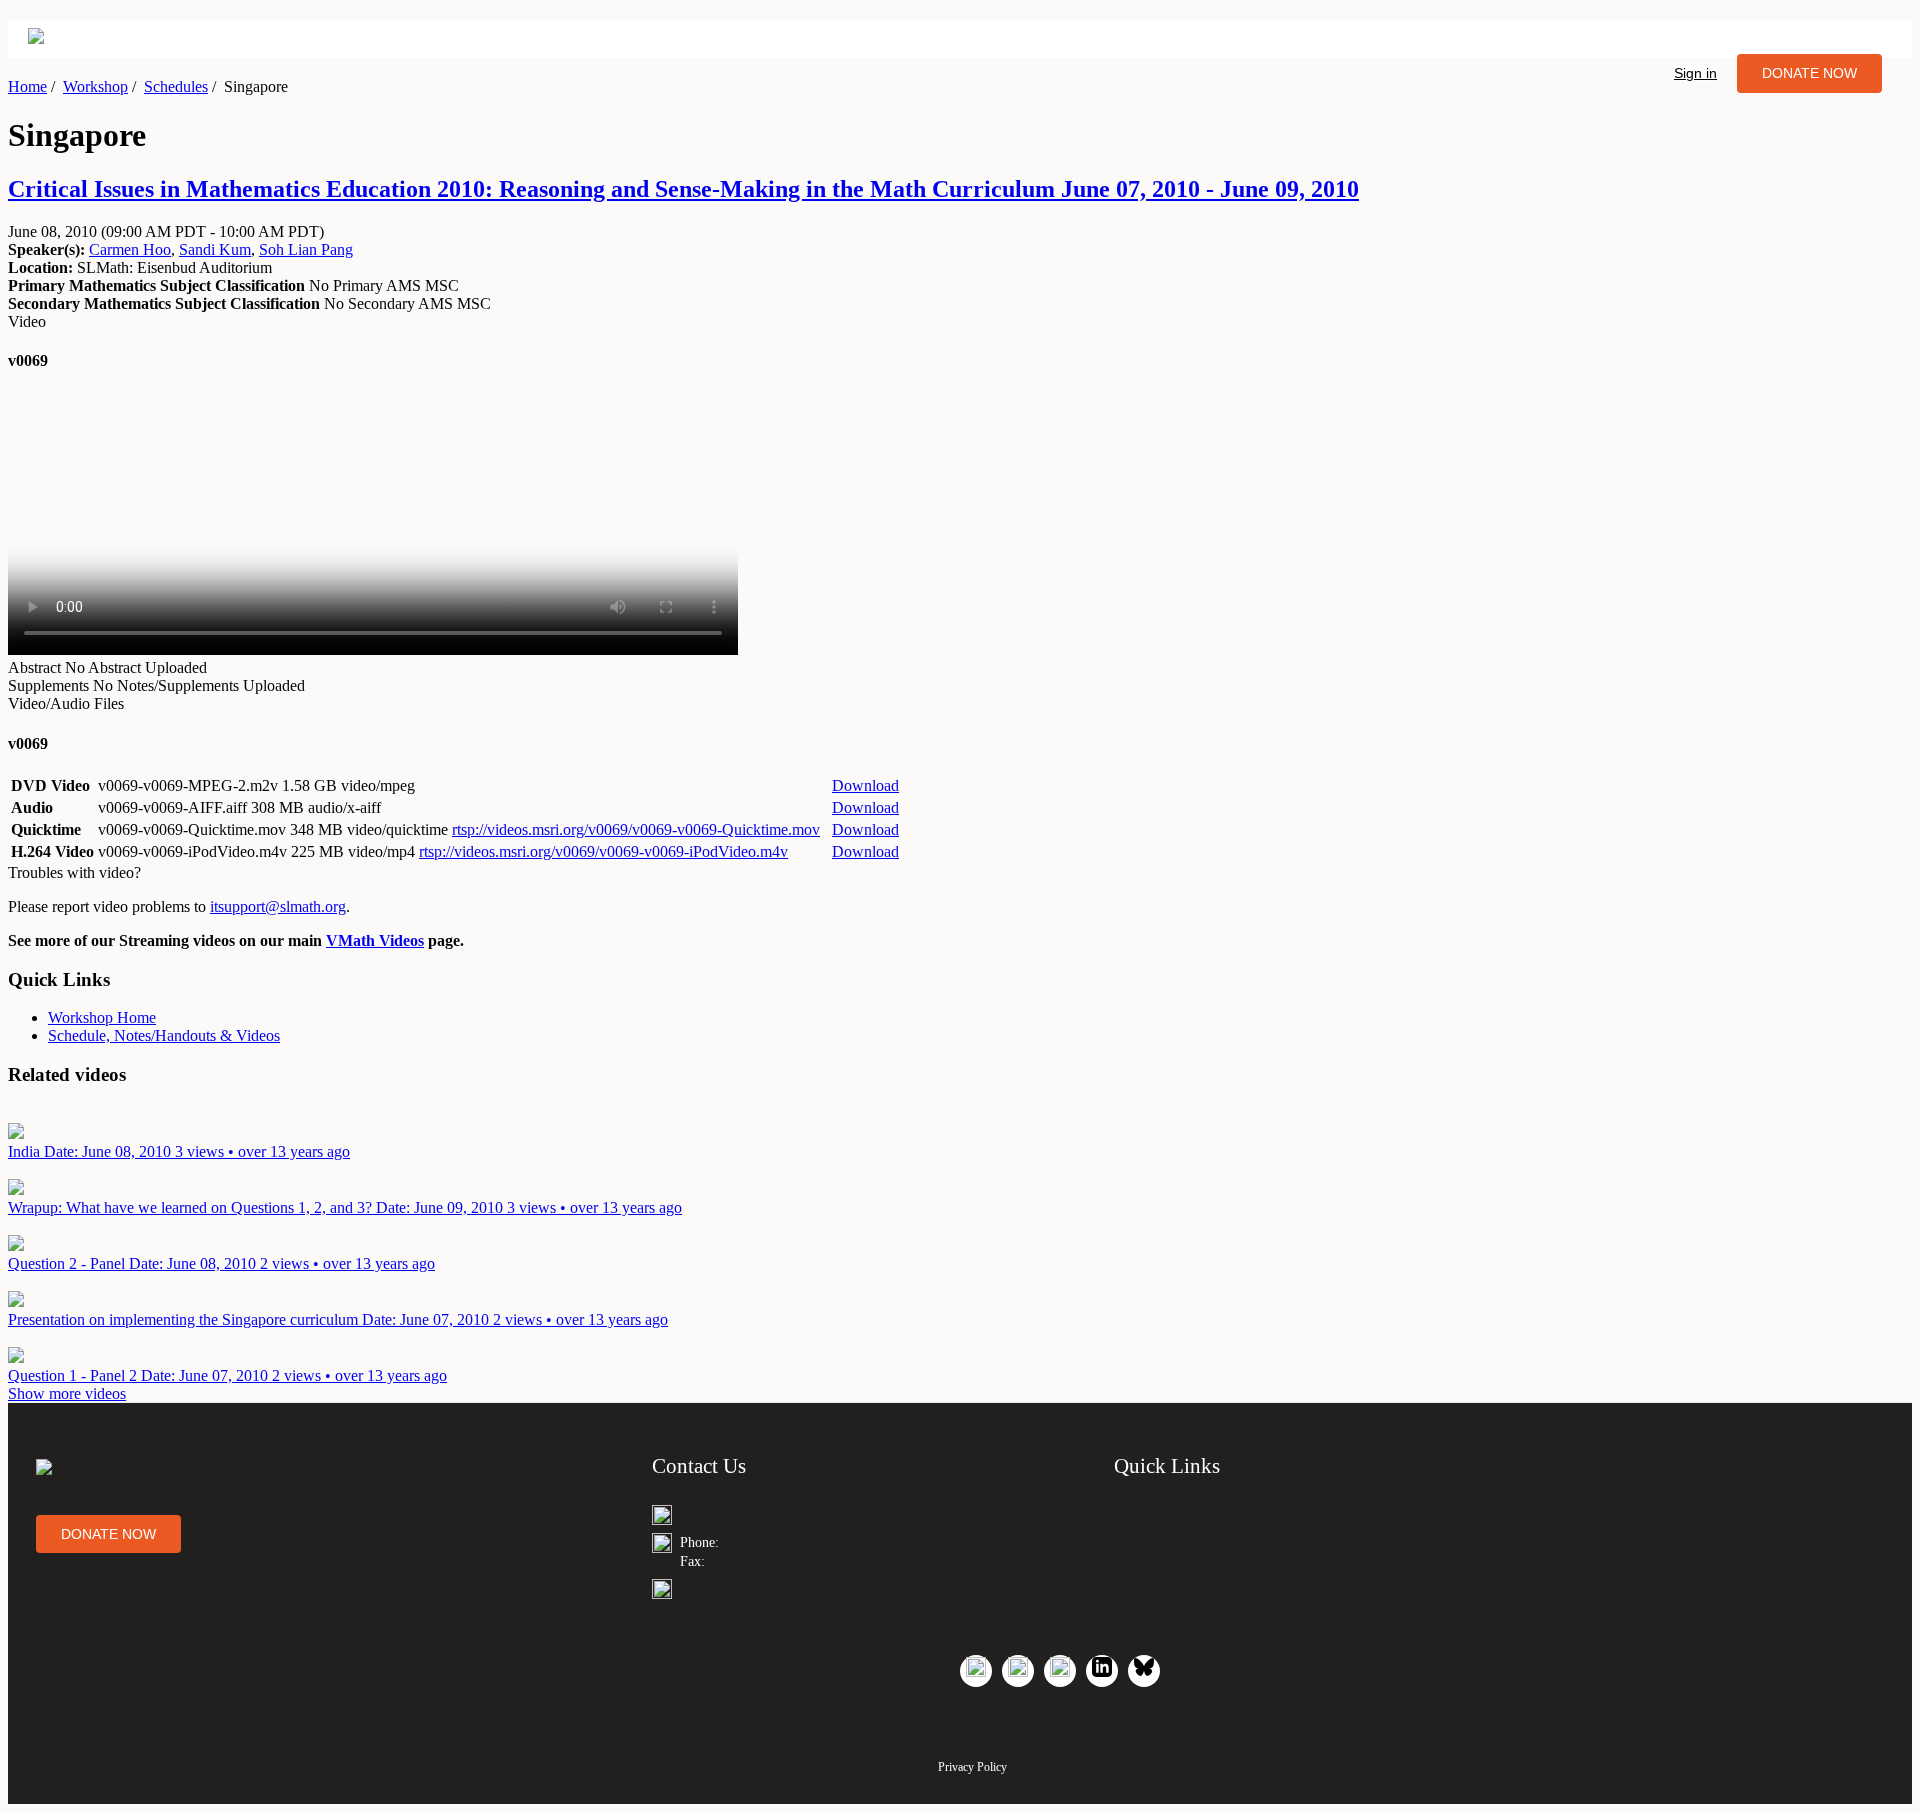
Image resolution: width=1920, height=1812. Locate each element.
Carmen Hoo (130, 249)
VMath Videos (375, 940)
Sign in (1695, 73)
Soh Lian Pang (306, 249)
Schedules (176, 86)
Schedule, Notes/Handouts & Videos (164, 1035)
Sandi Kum (215, 249)
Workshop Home (102, 1017)
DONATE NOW (1809, 73)
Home (27, 86)
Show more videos (67, 1393)
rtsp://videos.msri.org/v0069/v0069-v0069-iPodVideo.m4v (603, 851)
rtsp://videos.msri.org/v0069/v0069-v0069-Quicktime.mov (636, 829)
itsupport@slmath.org (278, 906)
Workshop (95, 86)
